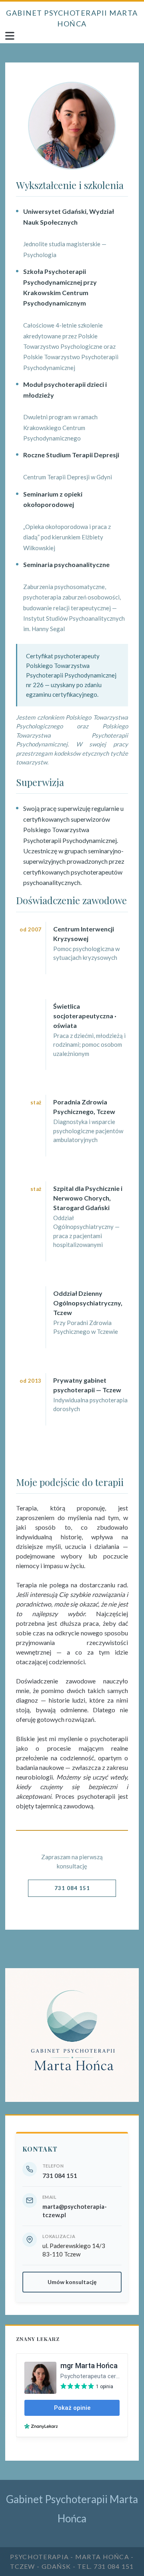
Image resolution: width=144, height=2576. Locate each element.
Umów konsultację (72, 2282)
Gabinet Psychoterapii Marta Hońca (72, 18)
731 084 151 (72, 1888)
